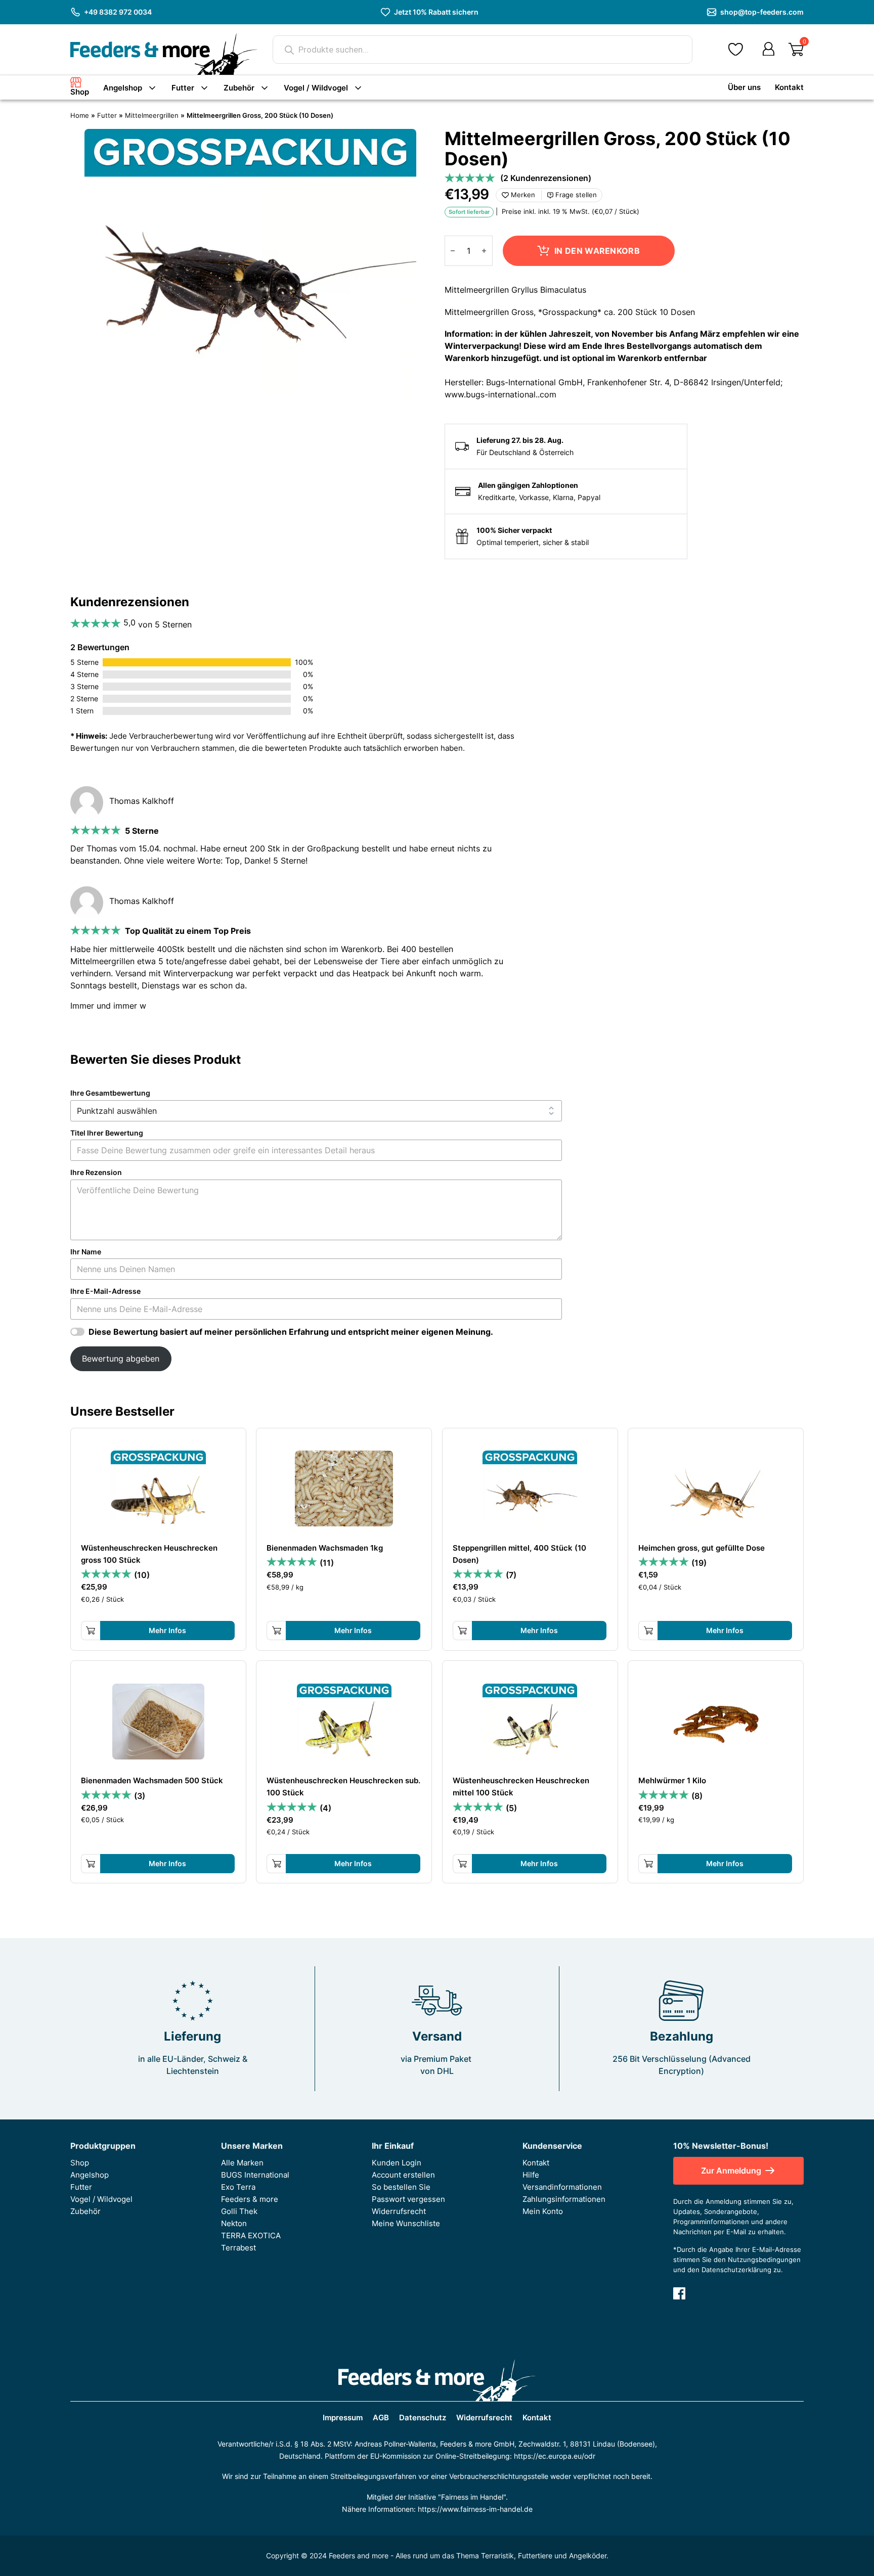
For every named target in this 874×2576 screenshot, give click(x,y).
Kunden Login (397, 2163)
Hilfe (531, 2175)
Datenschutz (423, 2418)
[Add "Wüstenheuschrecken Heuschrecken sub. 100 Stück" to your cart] (277, 1864)
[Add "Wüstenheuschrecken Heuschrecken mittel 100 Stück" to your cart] (462, 1864)
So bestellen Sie (401, 2187)
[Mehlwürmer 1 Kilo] (716, 1722)
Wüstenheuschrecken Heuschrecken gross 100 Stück (149, 1554)
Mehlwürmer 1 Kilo (672, 1781)
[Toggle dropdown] (152, 88)
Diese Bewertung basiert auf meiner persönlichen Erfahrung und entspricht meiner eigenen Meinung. (291, 1332)
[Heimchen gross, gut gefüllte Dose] (716, 1488)
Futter (183, 88)
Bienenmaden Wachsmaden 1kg (325, 1548)
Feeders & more (250, 2199)
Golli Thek (239, 2211)
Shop (80, 92)
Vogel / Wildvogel (316, 88)
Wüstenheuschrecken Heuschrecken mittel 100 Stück (521, 1787)
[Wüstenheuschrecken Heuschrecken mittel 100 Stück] (530, 1722)
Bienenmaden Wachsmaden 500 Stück (152, 1781)
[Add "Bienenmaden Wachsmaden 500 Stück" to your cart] (91, 1864)
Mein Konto (543, 2211)
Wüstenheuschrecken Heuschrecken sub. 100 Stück (343, 1787)
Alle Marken (242, 2163)
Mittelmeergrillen (152, 116)
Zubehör (239, 88)
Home (80, 116)
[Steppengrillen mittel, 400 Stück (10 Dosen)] (530, 1488)
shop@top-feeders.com (762, 12)
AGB (381, 2418)
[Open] (796, 50)
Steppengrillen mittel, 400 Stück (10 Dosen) (519, 1554)
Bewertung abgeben (121, 1359)
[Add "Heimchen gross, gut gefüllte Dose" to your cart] (648, 1631)
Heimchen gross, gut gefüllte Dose (702, 1548)
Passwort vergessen (408, 2199)
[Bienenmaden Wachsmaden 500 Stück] (158, 1722)
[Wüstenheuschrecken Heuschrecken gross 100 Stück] (158, 1488)
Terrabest (238, 2248)
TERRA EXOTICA (251, 2236)
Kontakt (789, 87)
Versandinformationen (562, 2187)
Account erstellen (403, 2175)
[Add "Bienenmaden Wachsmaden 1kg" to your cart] (277, 1631)
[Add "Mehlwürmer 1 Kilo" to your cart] (648, 1864)
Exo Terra (238, 2187)
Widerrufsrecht (399, 2211)
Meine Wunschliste (406, 2224)
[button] (736, 50)
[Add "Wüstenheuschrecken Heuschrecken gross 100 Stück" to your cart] (91, 1631)
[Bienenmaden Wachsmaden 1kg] (344, 1488)
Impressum (343, 2418)
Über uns (744, 87)
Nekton (234, 2224)
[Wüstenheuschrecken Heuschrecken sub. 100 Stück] (344, 1722)
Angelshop (123, 88)
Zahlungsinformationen (564, 2199)
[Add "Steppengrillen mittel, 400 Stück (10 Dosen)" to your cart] (462, 1631)
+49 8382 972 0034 (118, 12)
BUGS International (255, 2175)
